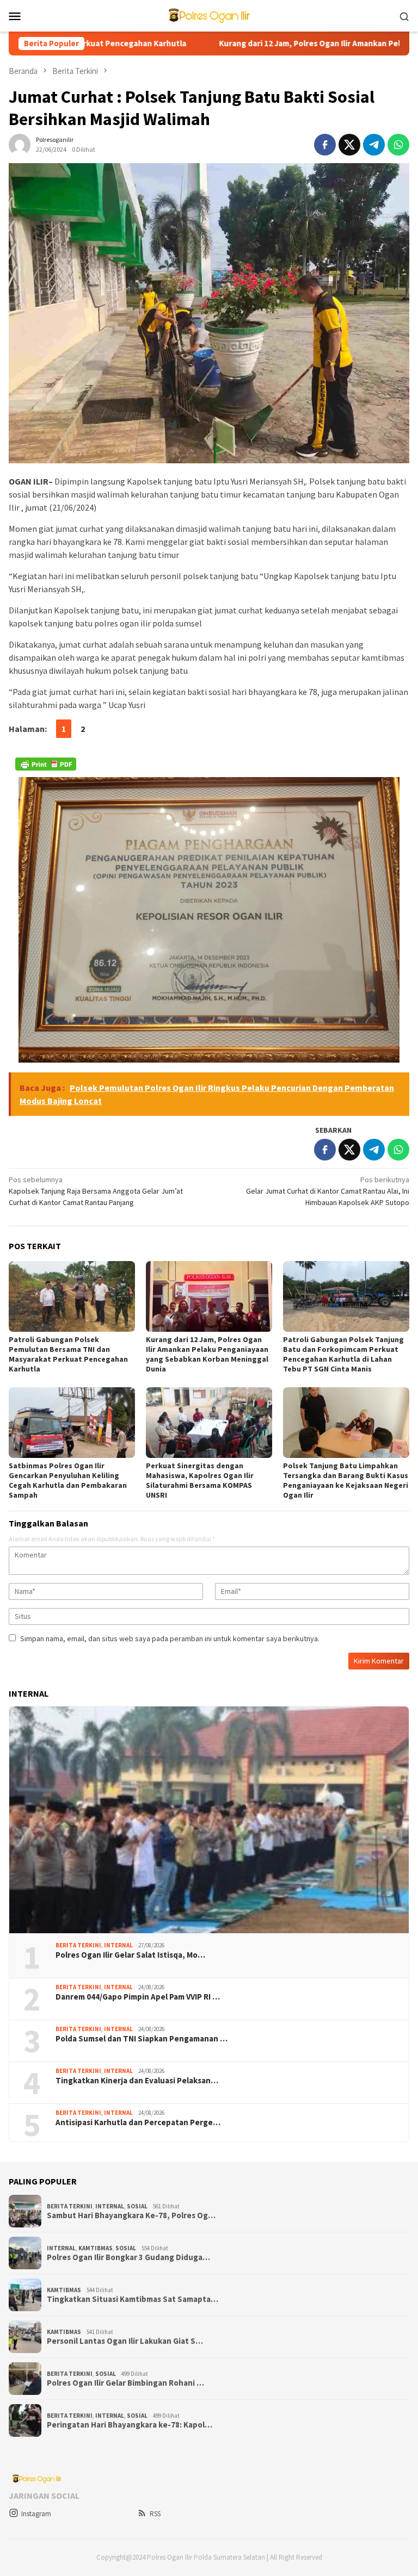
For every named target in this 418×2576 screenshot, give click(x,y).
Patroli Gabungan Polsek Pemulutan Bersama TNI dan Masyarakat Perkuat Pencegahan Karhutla (68, 1354)
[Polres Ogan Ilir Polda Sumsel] (209, 15)
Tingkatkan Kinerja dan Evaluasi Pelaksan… (137, 2081)
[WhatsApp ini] (398, 145)
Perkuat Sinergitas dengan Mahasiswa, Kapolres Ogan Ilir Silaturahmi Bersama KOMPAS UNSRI (200, 1480)
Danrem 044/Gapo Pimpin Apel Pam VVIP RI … (138, 1997)
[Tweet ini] (349, 145)
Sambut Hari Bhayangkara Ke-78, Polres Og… (131, 2215)
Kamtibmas (96, 2248)
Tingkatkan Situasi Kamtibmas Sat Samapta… (133, 2299)
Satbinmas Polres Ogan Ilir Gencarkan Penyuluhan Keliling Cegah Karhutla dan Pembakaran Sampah (68, 1480)
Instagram (36, 2514)
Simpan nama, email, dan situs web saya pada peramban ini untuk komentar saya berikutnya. (170, 1638)
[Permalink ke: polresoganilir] (20, 144)
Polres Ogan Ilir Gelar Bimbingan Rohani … (125, 2383)
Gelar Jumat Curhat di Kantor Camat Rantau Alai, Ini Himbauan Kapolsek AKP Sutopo (328, 1191)
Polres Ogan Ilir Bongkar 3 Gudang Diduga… (128, 2257)
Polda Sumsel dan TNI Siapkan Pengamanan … (142, 2039)
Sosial (137, 2206)
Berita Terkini (78, 1945)
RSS (155, 2514)
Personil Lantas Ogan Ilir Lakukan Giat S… (125, 2341)
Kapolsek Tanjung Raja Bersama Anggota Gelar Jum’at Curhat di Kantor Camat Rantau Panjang (96, 1191)
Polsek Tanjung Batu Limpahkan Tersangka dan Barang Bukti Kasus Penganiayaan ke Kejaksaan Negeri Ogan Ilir (346, 1480)
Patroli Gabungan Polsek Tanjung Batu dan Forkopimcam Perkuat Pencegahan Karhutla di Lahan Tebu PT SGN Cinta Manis (343, 1354)
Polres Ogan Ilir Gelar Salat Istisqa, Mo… (130, 1955)
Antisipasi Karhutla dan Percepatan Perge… (138, 2122)
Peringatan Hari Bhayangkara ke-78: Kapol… (130, 2425)
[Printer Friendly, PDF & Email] (46, 764)
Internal (118, 1945)
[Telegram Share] (374, 145)
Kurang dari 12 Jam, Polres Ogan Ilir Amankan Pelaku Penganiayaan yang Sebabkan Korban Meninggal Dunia (207, 1354)
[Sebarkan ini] (325, 145)
